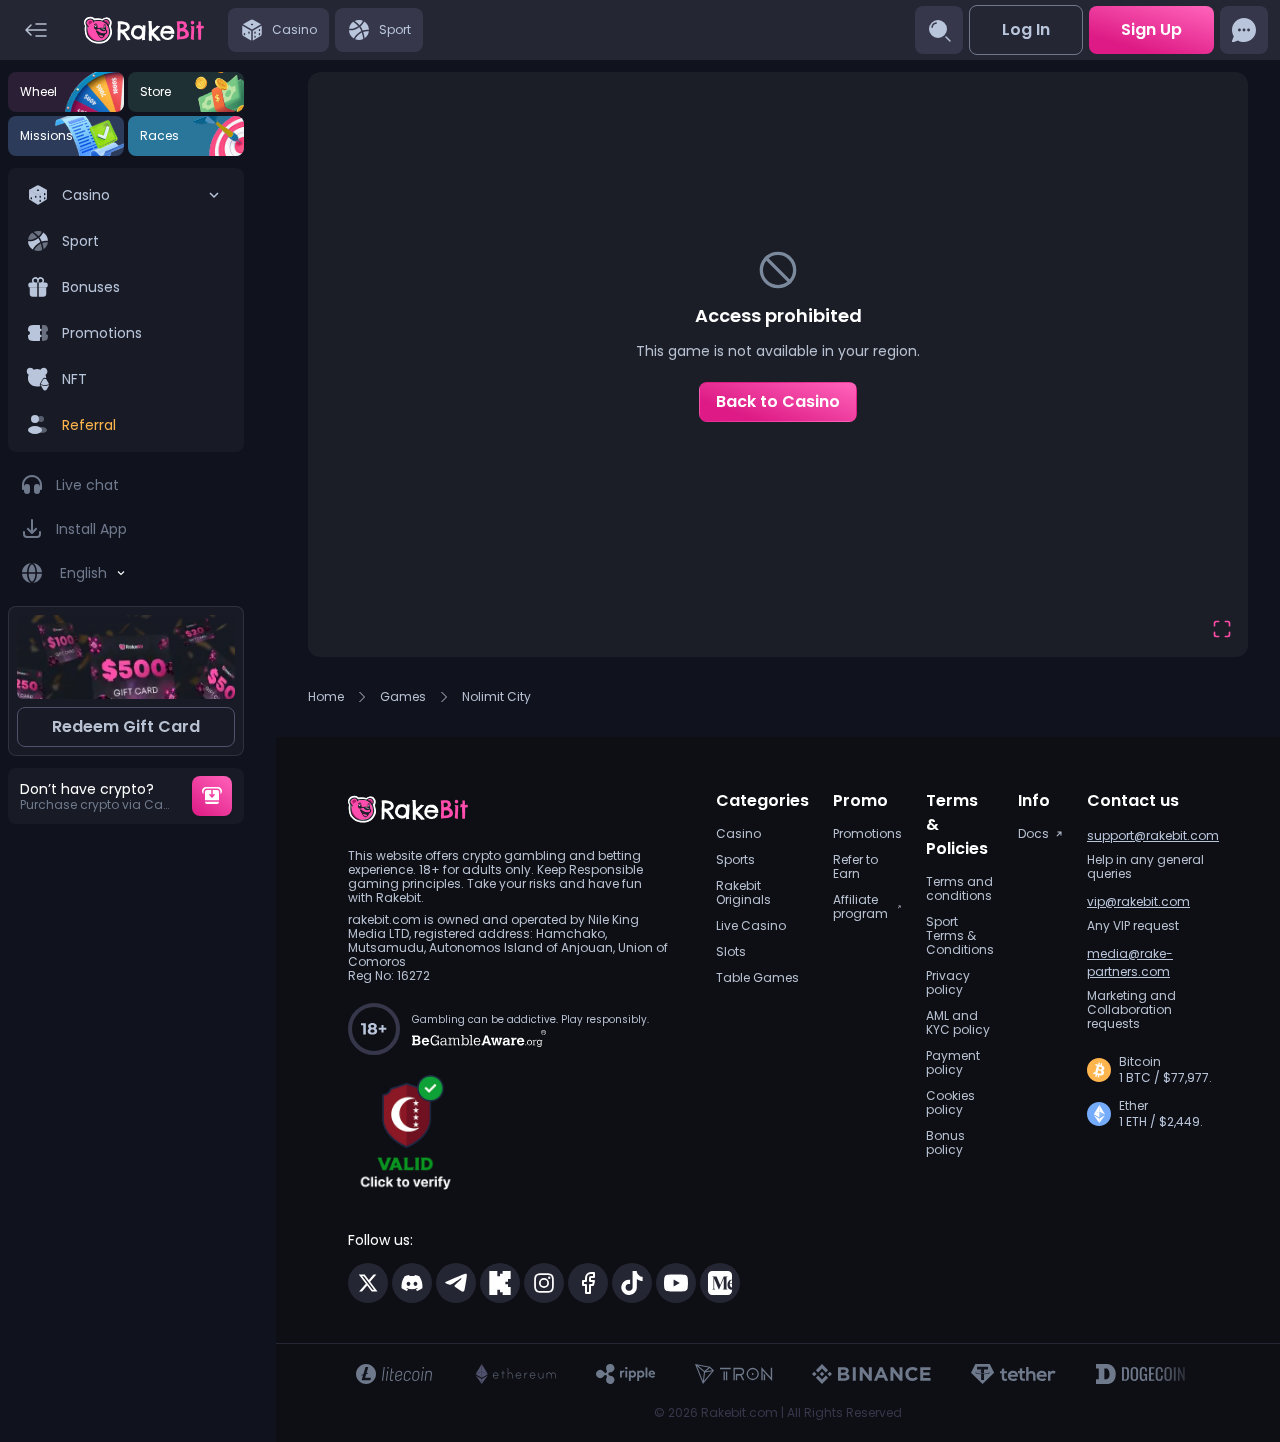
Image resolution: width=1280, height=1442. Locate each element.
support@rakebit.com (1153, 835)
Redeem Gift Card (126, 726)
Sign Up (1151, 29)
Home (326, 697)
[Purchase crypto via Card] (212, 796)
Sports (735, 860)
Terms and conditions (959, 889)
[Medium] (720, 1283)
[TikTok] (632, 1283)
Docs (1033, 834)
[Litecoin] (394, 1374)
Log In (1026, 29)
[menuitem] (126, 310)
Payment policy (953, 1063)
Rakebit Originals (743, 893)
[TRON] (733, 1374)
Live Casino (751, 926)
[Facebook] (588, 1283)
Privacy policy (948, 983)
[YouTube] (676, 1283)
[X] (368, 1283)
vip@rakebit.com (1138, 901)
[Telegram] (456, 1283)
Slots (731, 952)
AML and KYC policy (958, 1023)
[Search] (939, 30)
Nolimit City (496, 697)
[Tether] (1013, 1374)
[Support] (1244, 30)
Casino (738, 834)
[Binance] (871, 1374)
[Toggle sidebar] (36, 30)
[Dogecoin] (1140, 1374)
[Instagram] (544, 1283)
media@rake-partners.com (1130, 962)
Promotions (867, 834)
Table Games (757, 978)
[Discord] (412, 1283)
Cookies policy (950, 1103)
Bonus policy (945, 1143)
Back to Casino (778, 401)
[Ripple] (626, 1374)
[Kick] (500, 1283)
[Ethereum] (514, 1374)
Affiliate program (860, 907)
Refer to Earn (855, 867)
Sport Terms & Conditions (960, 936)
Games (403, 697)
